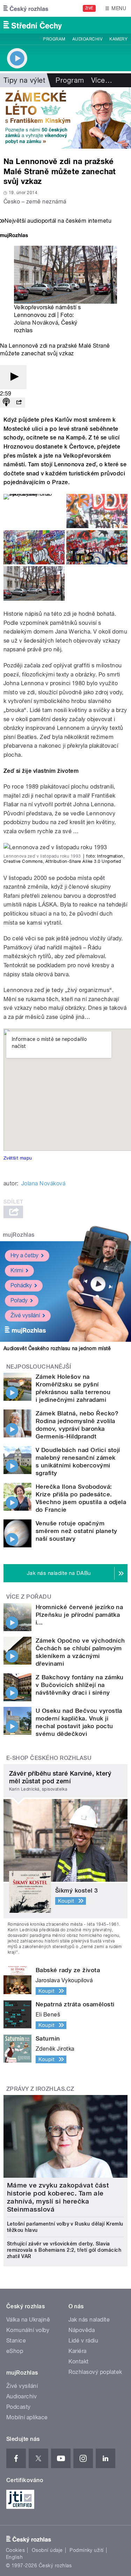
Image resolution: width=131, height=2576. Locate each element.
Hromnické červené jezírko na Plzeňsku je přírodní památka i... (79, 1615)
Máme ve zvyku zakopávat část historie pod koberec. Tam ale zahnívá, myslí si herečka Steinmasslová (58, 2197)
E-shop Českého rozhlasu (49, 1758)
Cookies (15, 2550)
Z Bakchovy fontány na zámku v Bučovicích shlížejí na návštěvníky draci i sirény (80, 1685)
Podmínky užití (87, 2550)
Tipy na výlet (24, 80)
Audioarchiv (87, 39)
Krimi (17, 1270)
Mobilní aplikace (27, 2417)
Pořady (19, 1300)
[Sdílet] (19, 403)
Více (102, 80)
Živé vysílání (25, 1315)
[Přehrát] (13, 377)
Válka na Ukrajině (28, 2320)
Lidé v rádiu (83, 2341)
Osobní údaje (47, 2550)
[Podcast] (6, 403)
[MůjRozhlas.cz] (14, 236)
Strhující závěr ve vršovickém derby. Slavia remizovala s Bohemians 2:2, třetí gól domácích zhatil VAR (64, 2250)
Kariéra (78, 2351)
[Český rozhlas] (26, 8)
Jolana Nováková (36, 323)
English (14, 2557)
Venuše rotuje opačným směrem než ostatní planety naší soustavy (76, 1531)
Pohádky (21, 1285)
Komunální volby (28, 2330)
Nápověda (82, 2330)
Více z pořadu (29, 1597)
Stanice (16, 2341)
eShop (15, 2351)
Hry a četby (24, 1255)
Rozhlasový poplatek (95, 2372)
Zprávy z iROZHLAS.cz (40, 2089)
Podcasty (19, 2407)
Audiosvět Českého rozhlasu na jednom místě (57, 1348)
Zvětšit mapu (18, 1158)
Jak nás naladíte (89, 2320)
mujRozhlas (19, 1235)
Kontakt (79, 2362)
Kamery (118, 39)
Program (54, 39)
